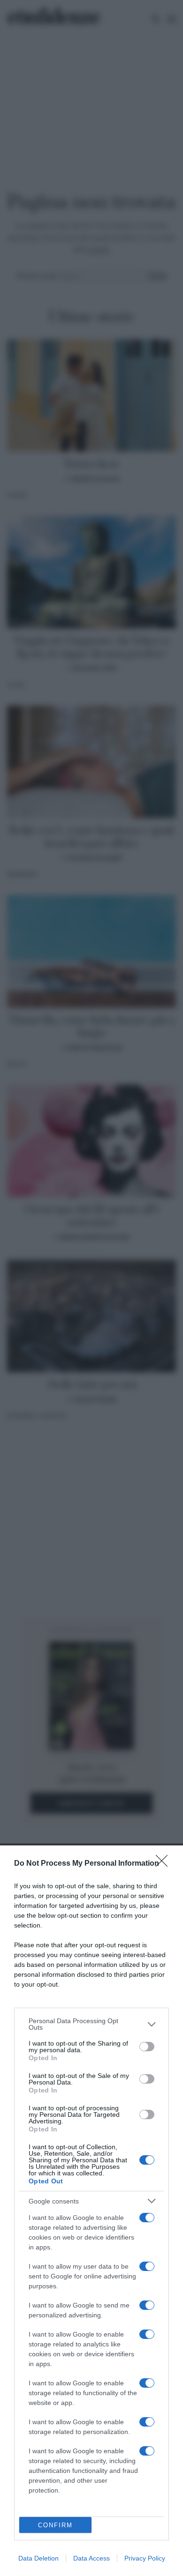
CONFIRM (55, 2525)
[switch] (147, 2047)
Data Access (91, 2558)
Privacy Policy (145, 2558)
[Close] (165, 1864)
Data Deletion (38, 2558)
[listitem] (91, 2024)
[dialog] (91, 2211)
